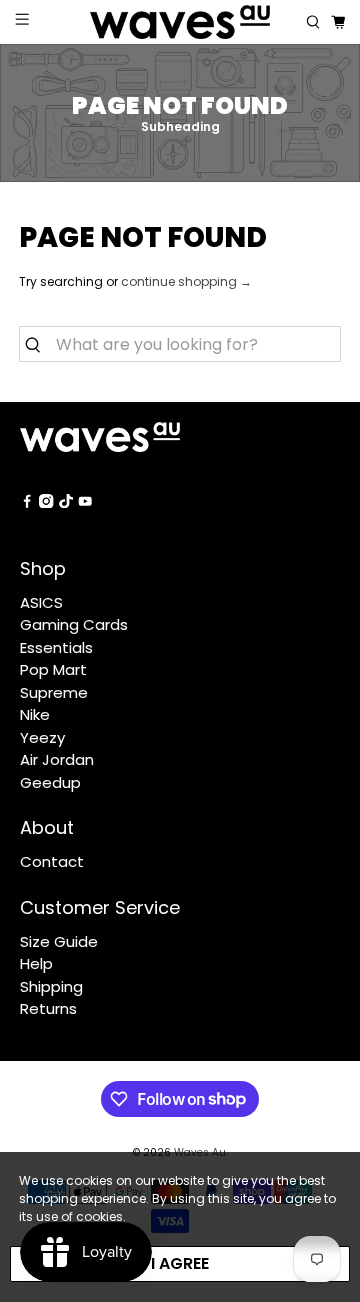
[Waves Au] (180, 22)
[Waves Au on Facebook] (27, 502)
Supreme (54, 692)
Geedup (50, 782)
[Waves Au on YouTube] (85, 502)
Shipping (51, 986)
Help (36, 963)
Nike (35, 714)
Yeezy (42, 737)
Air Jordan (57, 759)
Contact (52, 861)
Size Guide (59, 941)
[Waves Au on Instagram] (46, 502)
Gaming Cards (74, 624)
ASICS (41, 602)
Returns (48, 1008)
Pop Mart (53, 669)
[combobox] (180, 344)
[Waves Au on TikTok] (66, 502)
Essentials (56, 647)
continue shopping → (186, 281)
